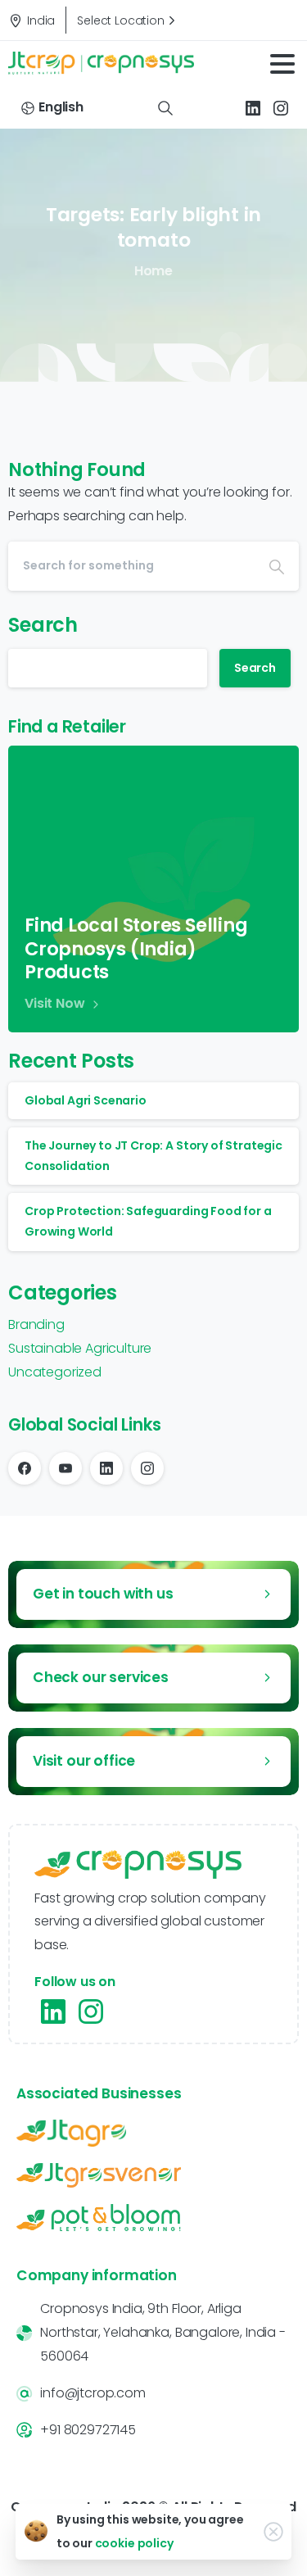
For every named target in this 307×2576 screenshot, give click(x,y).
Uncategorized (55, 1372)
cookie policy (134, 2543)
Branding (36, 1324)
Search (43, 625)
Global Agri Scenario (86, 1100)
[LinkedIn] (253, 108)
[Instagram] (281, 108)
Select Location (121, 20)
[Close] (273, 2532)
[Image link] (153, 2133)
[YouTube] (65, 1468)
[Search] (165, 108)
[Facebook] (25, 1468)
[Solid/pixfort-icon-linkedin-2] (53, 2011)
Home (153, 271)
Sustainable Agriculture (80, 1348)
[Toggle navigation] (282, 64)
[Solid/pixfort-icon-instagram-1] (91, 2011)
